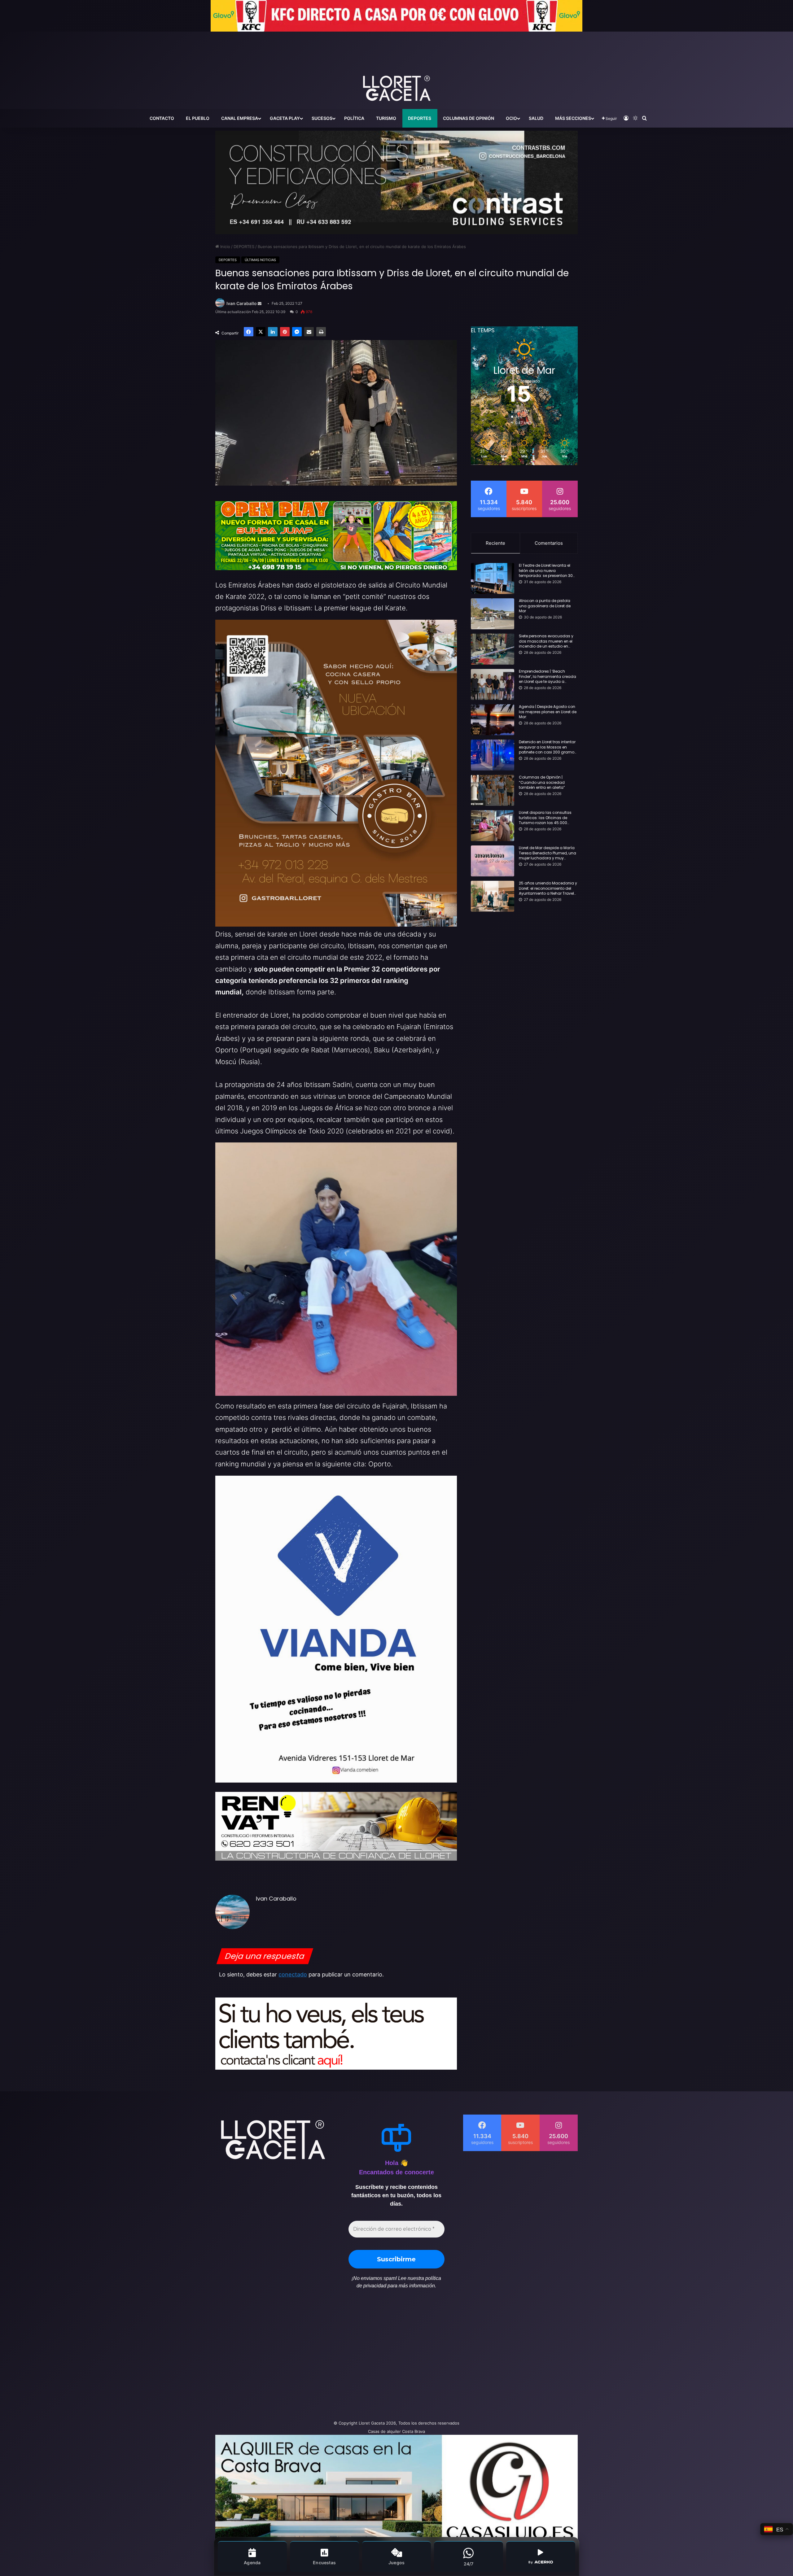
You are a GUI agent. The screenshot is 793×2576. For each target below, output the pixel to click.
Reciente (495, 543)
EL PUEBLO (198, 118)
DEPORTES (420, 118)
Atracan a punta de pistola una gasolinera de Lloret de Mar (545, 606)
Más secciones (573, 118)
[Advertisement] (335, 2358)
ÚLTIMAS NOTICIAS (260, 260)
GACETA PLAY (285, 118)
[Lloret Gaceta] (396, 68)
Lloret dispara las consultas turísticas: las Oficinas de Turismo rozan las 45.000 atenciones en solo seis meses (548, 818)
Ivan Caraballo (242, 303)
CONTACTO (162, 118)
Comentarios (549, 543)
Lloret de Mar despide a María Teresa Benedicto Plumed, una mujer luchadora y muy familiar (548, 853)
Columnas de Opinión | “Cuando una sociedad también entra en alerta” (542, 783)
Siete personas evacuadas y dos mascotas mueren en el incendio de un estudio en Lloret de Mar (546, 641)
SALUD (536, 118)
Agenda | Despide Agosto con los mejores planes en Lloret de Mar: (548, 712)
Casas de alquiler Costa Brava (396, 2431)
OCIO (511, 118)
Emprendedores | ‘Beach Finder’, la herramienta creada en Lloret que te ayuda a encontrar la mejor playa (548, 677)
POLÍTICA (354, 118)
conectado (293, 1974)
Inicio (225, 247)
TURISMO (386, 118)
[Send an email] (260, 304)
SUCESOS (322, 118)
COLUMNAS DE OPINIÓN (469, 118)
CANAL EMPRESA (240, 118)
